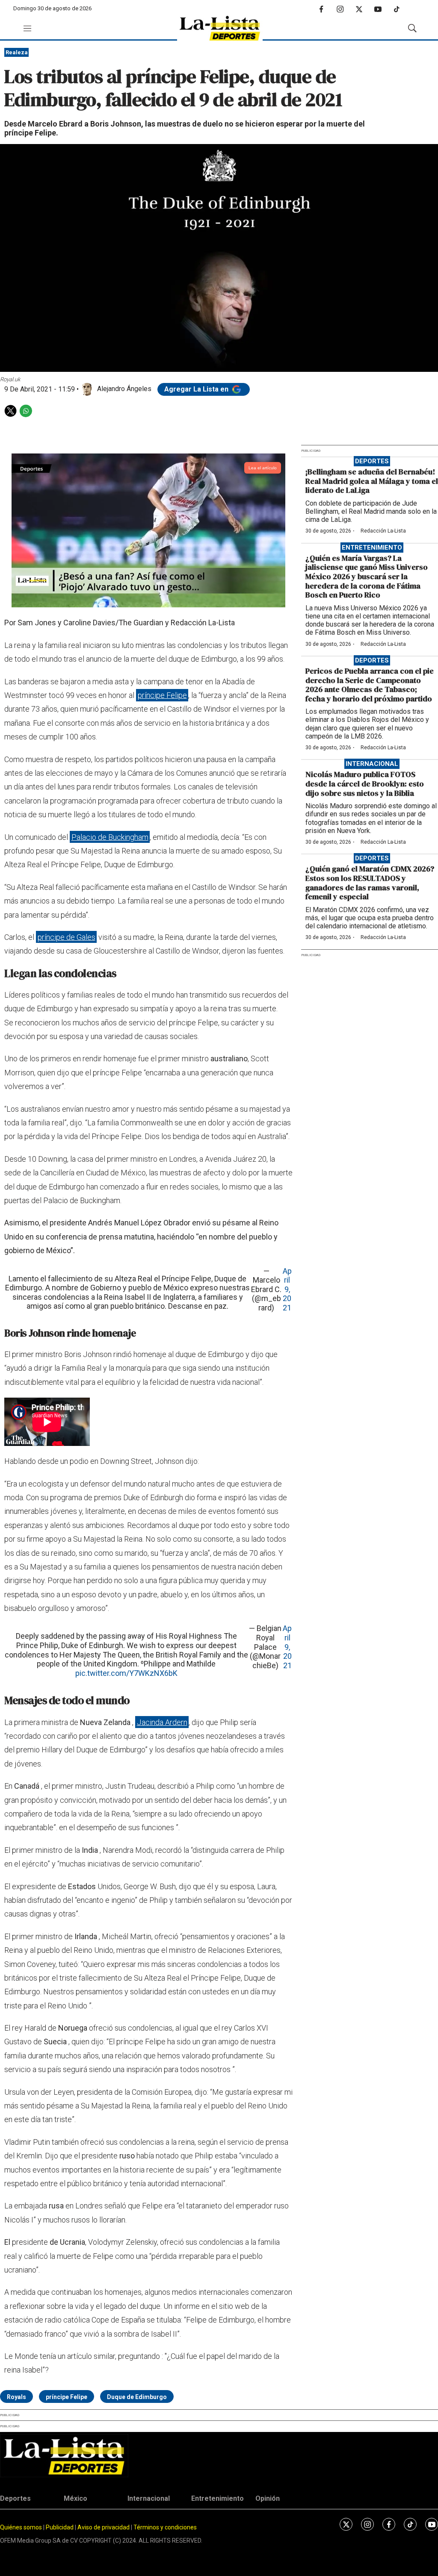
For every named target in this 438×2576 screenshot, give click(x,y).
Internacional (372, 764)
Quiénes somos (21, 2527)
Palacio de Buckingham (110, 837)
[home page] (220, 28)
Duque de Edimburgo (137, 2397)
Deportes (372, 461)
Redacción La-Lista (383, 531)
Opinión (268, 2498)
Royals (16, 2397)
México (75, 2498)
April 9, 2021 (287, 1289)
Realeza (17, 52)
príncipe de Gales (67, 937)
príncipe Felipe (162, 695)
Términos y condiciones (165, 2527)
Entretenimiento (372, 548)
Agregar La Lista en (197, 389)
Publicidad (60, 2527)
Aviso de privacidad (104, 2527)
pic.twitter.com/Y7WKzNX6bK (126, 1673)
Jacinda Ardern (162, 1722)
